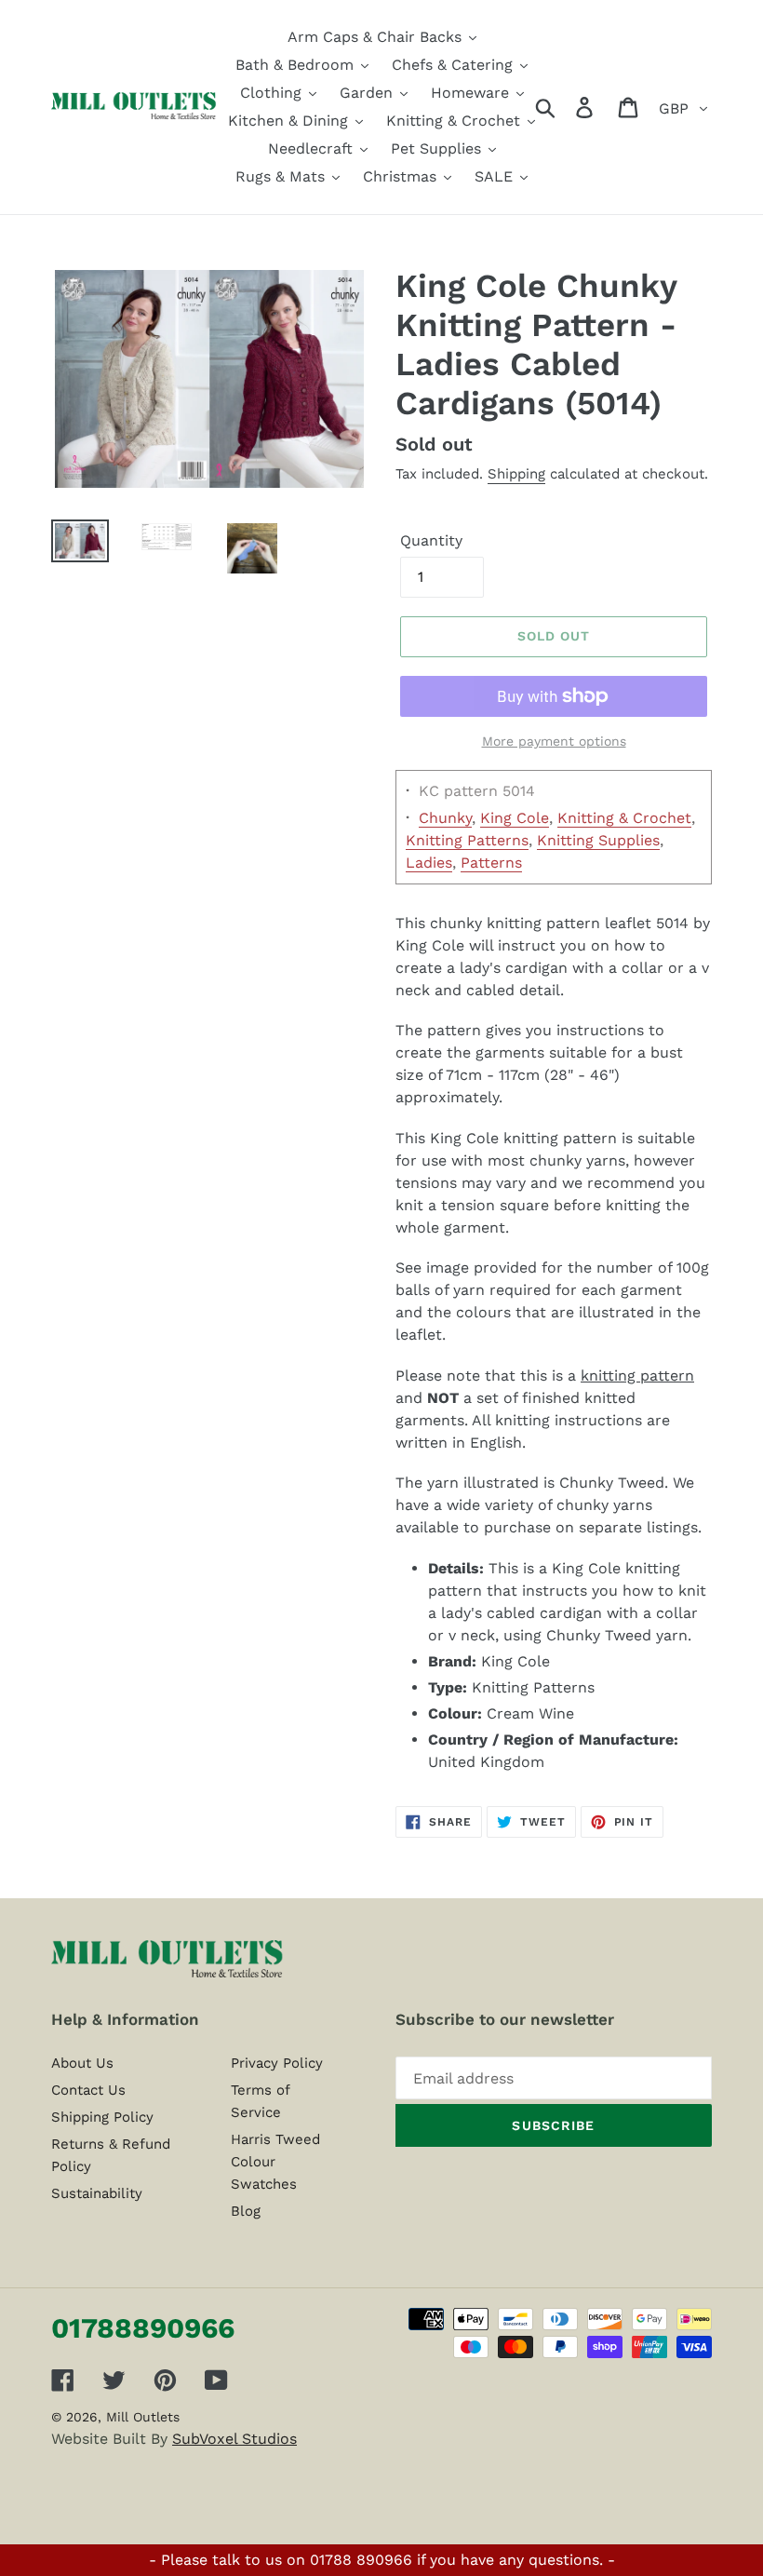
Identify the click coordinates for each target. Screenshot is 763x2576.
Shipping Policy (102, 2117)
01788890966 (143, 2328)
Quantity (431, 540)
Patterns (491, 863)
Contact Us (88, 2090)
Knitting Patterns (467, 840)
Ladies (429, 863)
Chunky (445, 818)
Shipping (516, 474)
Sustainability (97, 2193)
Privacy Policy (277, 2063)
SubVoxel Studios (234, 2439)
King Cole (515, 818)
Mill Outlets (143, 2417)
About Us (82, 2063)
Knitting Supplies (598, 840)
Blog (246, 2211)
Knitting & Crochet (624, 818)
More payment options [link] (554, 741)
